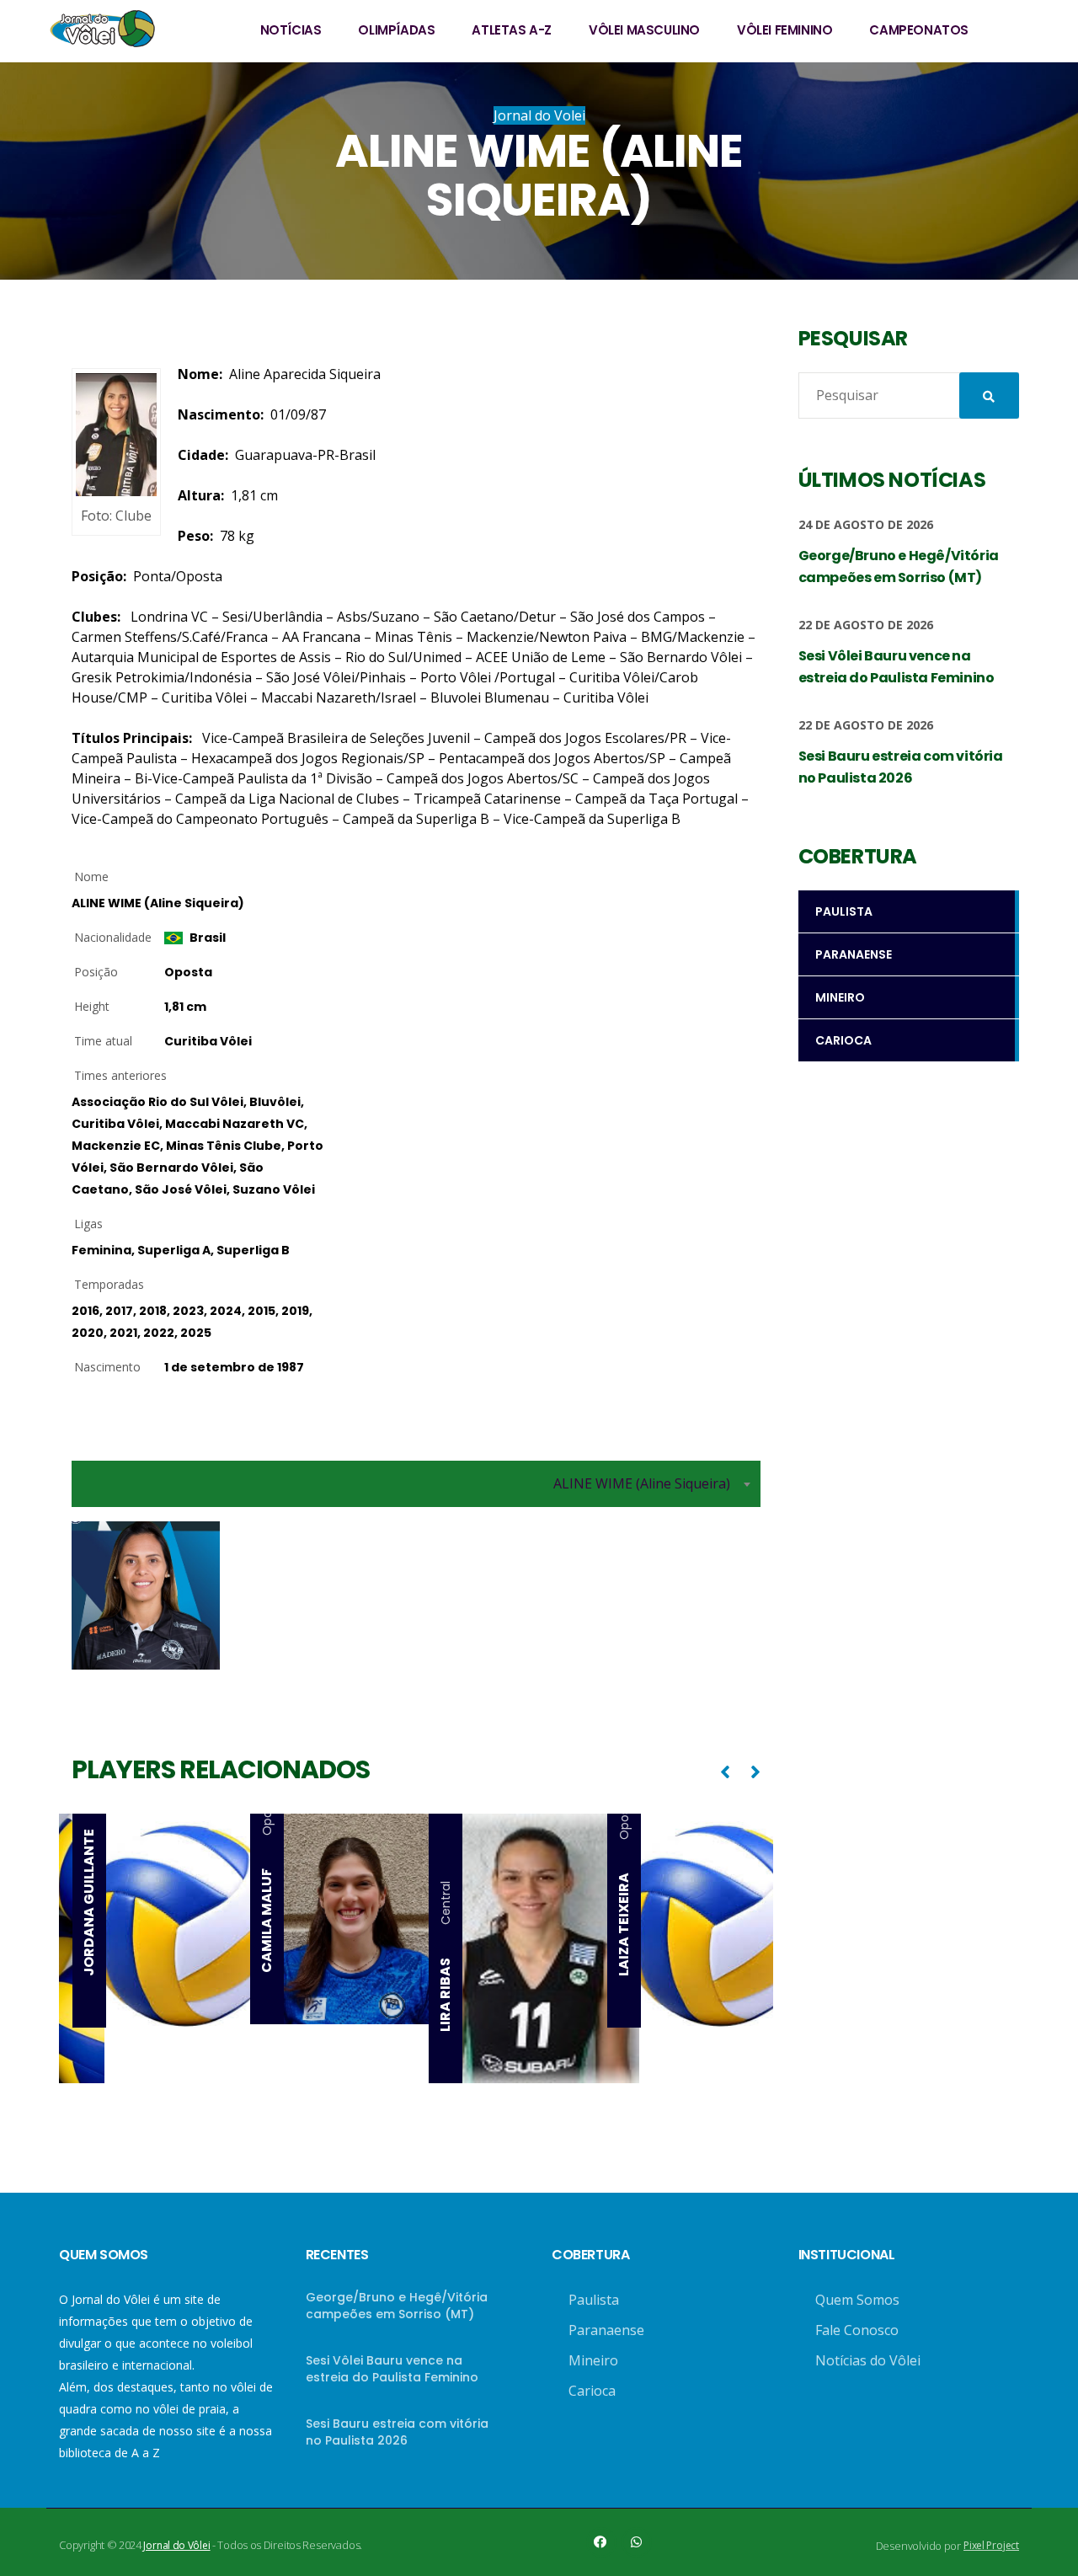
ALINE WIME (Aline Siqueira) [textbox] (642, 1483)
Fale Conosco (857, 2330)
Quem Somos (857, 2300)
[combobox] (416, 1484)
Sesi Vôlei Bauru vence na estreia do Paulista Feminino (392, 2369)
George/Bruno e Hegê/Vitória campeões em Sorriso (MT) (397, 2306)
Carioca (592, 2391)
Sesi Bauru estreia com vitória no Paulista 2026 (397, 2432)
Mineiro (593, 2360)
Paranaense (606, 2330)
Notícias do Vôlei (868, 2360)
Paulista (594, 2300)
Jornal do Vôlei (176, 2545)
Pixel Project (991, 2545)
